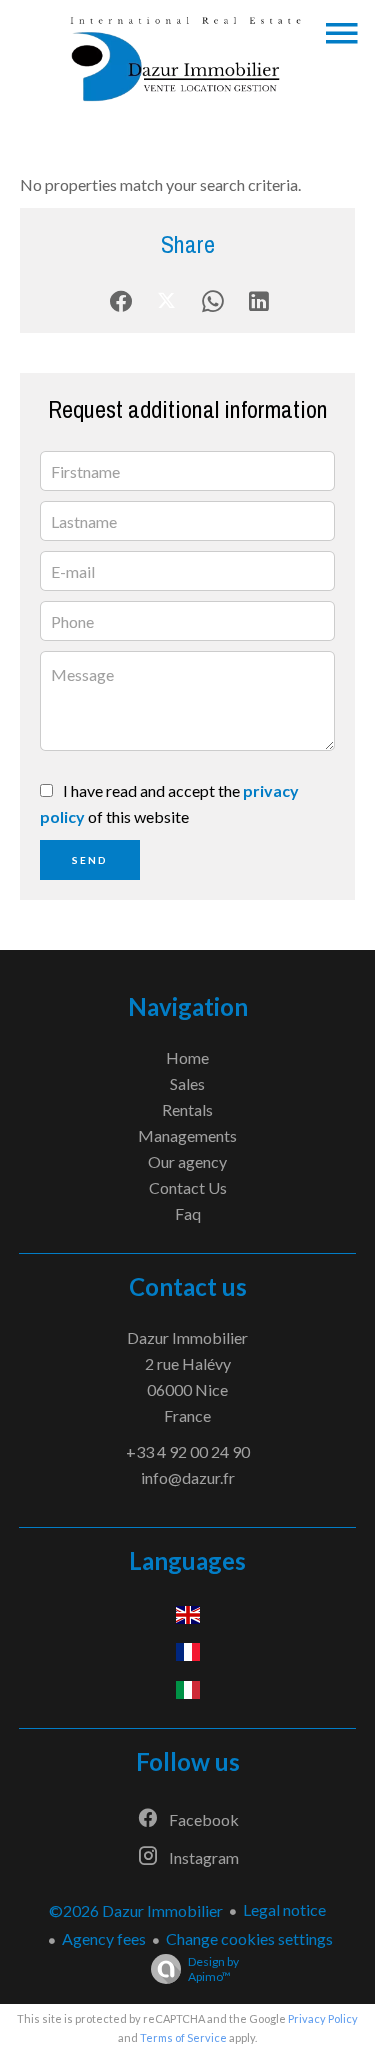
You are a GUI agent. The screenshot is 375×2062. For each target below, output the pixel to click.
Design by (213, 1969)
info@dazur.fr (188, 1477)
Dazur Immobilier (187, 1337)
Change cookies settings (249, 1938)
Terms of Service (183, 2037)
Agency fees (104, 1938)
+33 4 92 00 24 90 (188, 1451)
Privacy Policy (323, 2018)
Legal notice (284, 1909)
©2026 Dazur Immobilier (136, 1910)
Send (90, 860)
